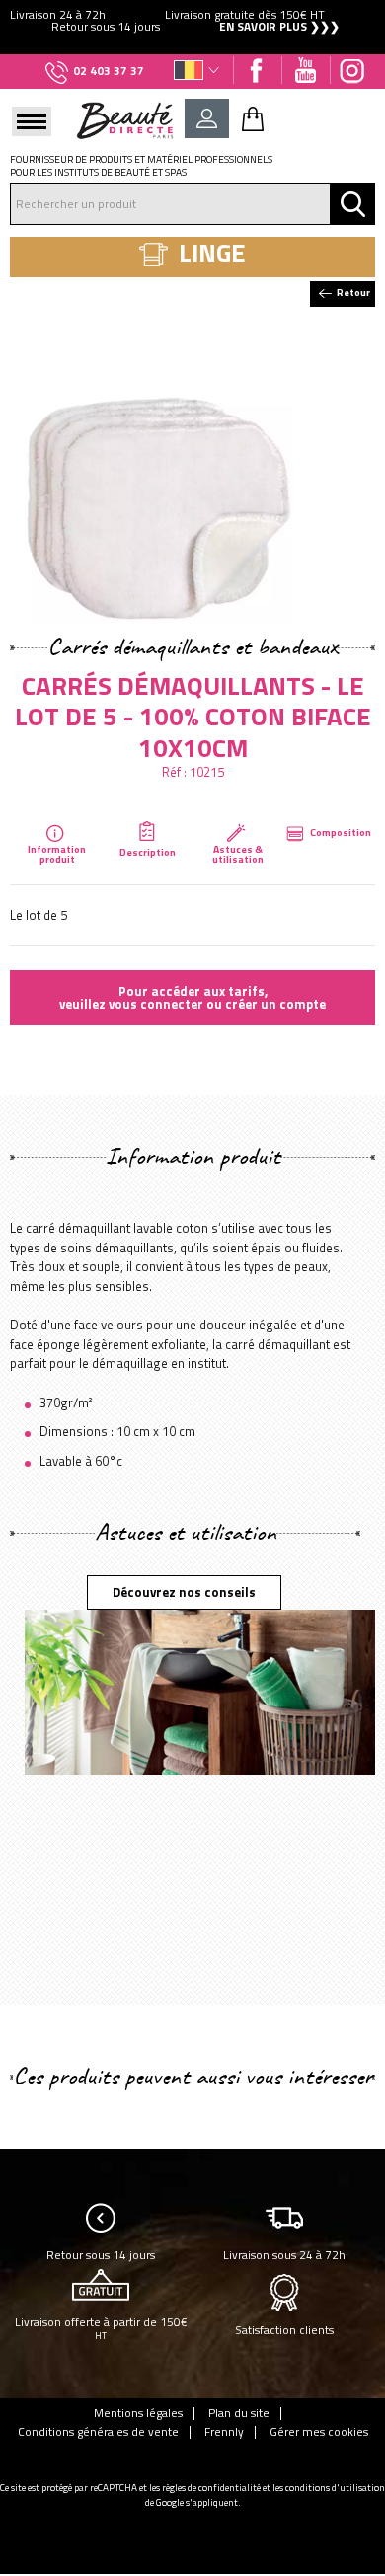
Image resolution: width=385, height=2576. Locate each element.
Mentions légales (138, 2413)
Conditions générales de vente (98, 2432)
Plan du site (239, 2413)
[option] (192, 21)
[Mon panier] (253, 118)
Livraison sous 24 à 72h (284, 2255)
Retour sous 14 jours (101, 2255)
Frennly (224, 2432)
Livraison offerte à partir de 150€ (101, 2328)
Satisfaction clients (284, 2330)
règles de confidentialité (211, 2488)
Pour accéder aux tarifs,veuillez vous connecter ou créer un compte (192, 997)
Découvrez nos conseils (184, 1592)
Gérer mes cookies (319, 2432)
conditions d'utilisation (335, 2488)
